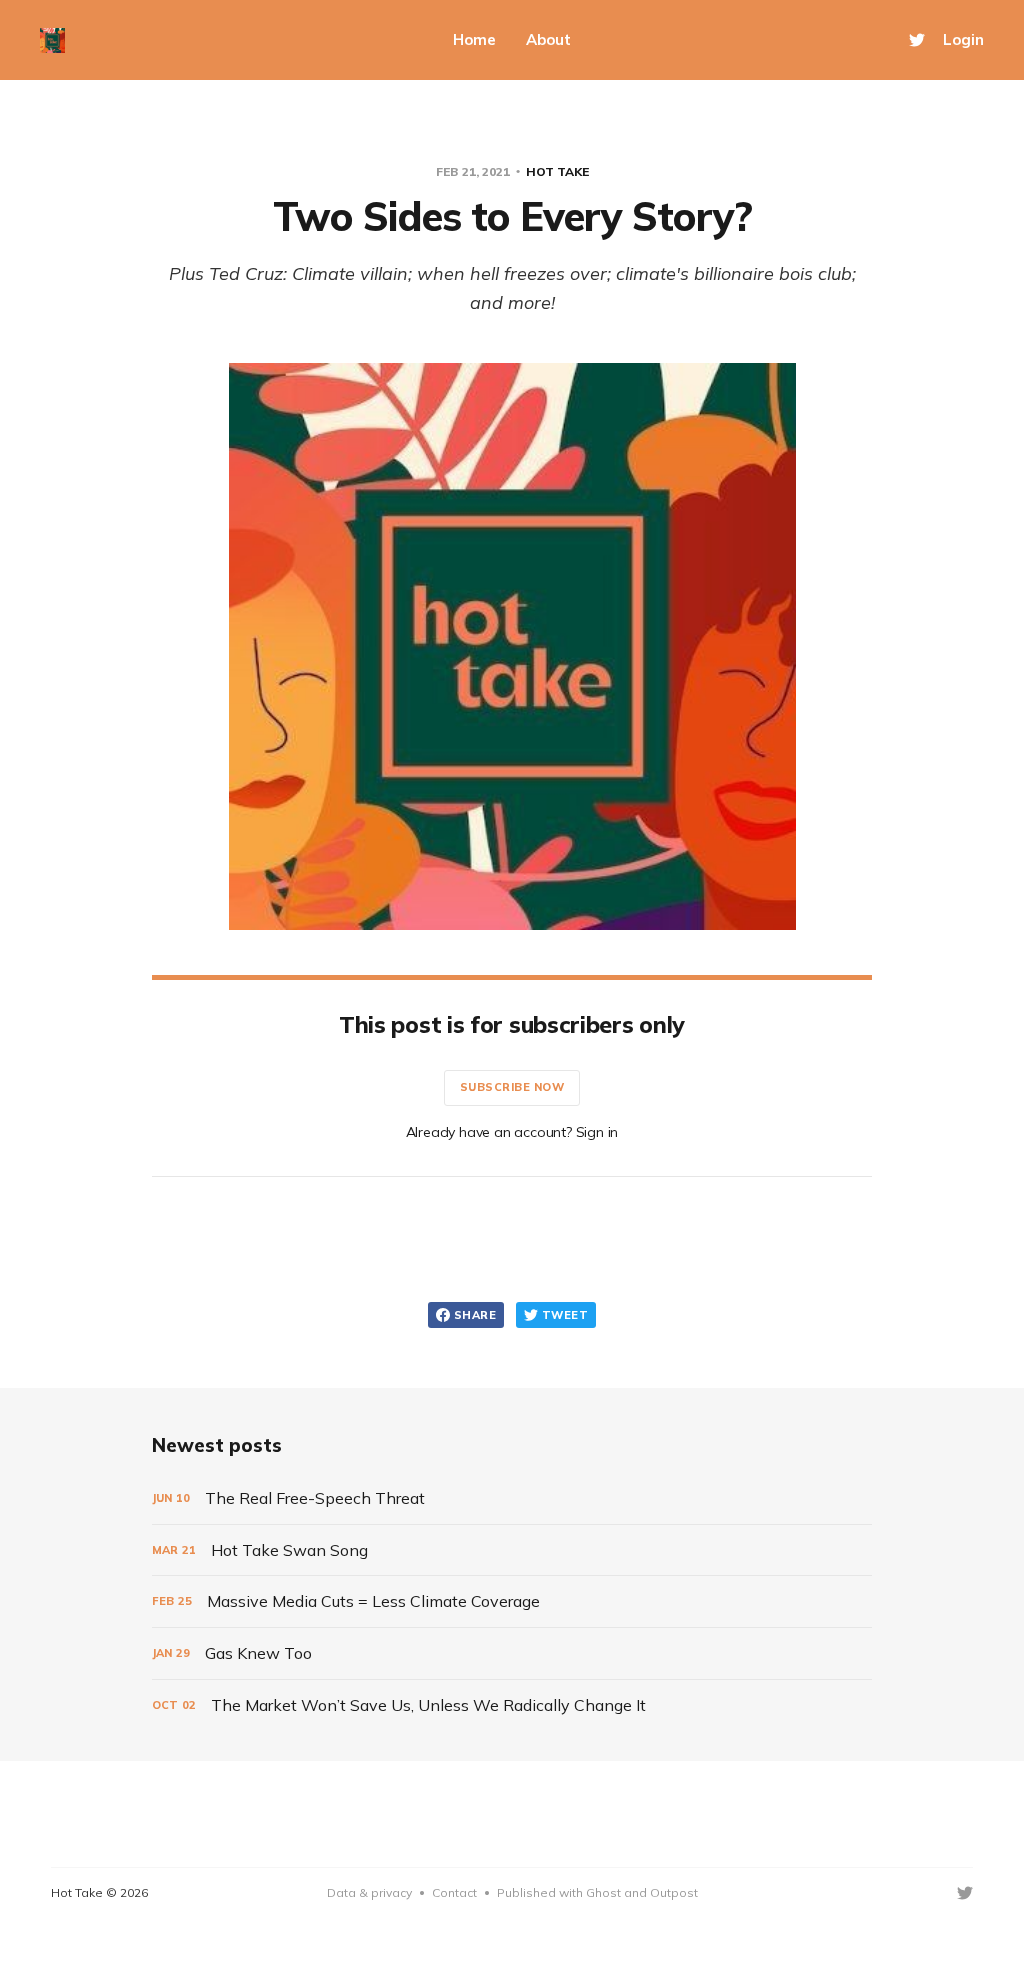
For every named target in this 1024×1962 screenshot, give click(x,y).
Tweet (565, 1315)
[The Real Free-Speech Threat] (512, 1498)
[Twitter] (917, 40)
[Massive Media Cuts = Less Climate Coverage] (512, 1601)
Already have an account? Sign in (512, 1132)
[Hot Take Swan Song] (512, 1550)
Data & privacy (369, 1892)
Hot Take (557, 171)
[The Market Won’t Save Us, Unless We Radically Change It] (512, 1705)
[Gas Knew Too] (512, 1653)
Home (474, 39)
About (548, 39)
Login (963, 39)
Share (475, 1315)
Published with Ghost (559, 1892)
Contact (454, 1892)
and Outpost (659, 1892)
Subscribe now (512, 1087)
